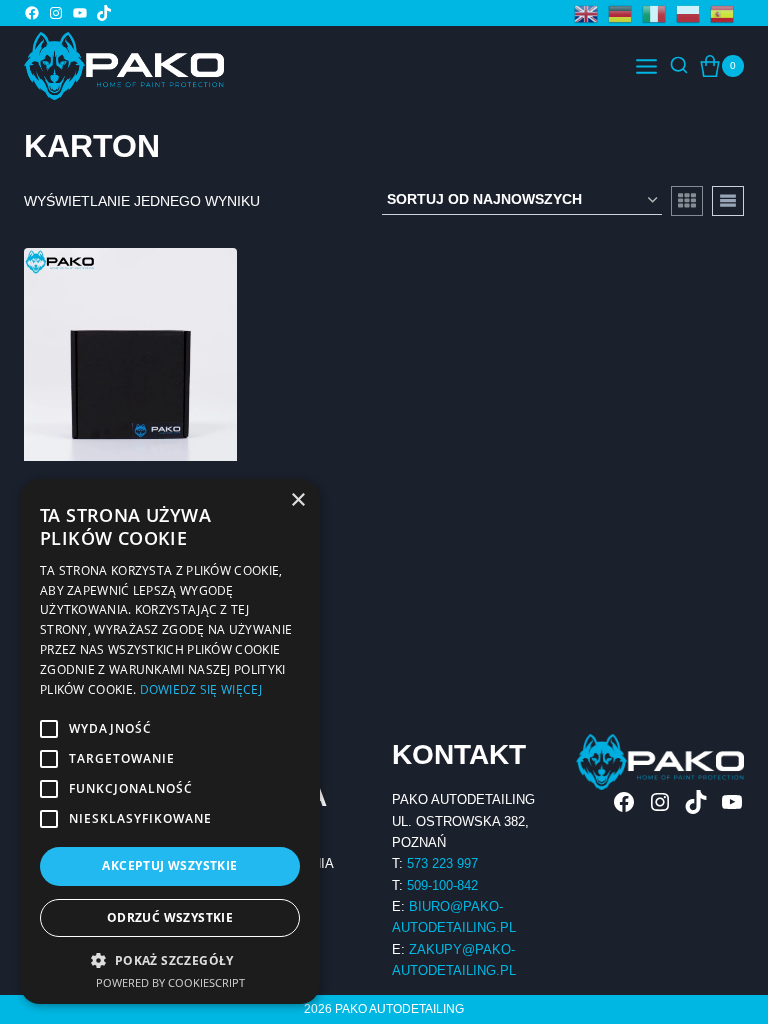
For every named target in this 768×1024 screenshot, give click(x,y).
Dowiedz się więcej (201, 689)
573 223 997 (442, 863)
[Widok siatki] (687, 201)
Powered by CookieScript (170, 982)
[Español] (727, 12)
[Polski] (693, 12)
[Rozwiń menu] (646, 66)
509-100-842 (442, 885)
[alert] (170, 741)
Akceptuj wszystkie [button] (169, 865)
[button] (170, 960)
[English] (591, 12)
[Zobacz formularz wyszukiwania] (679, 66)
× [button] (297, 500)
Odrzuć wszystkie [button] (170, 917)
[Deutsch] (625, 12)
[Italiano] (659, 12)
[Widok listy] (728, 201)
